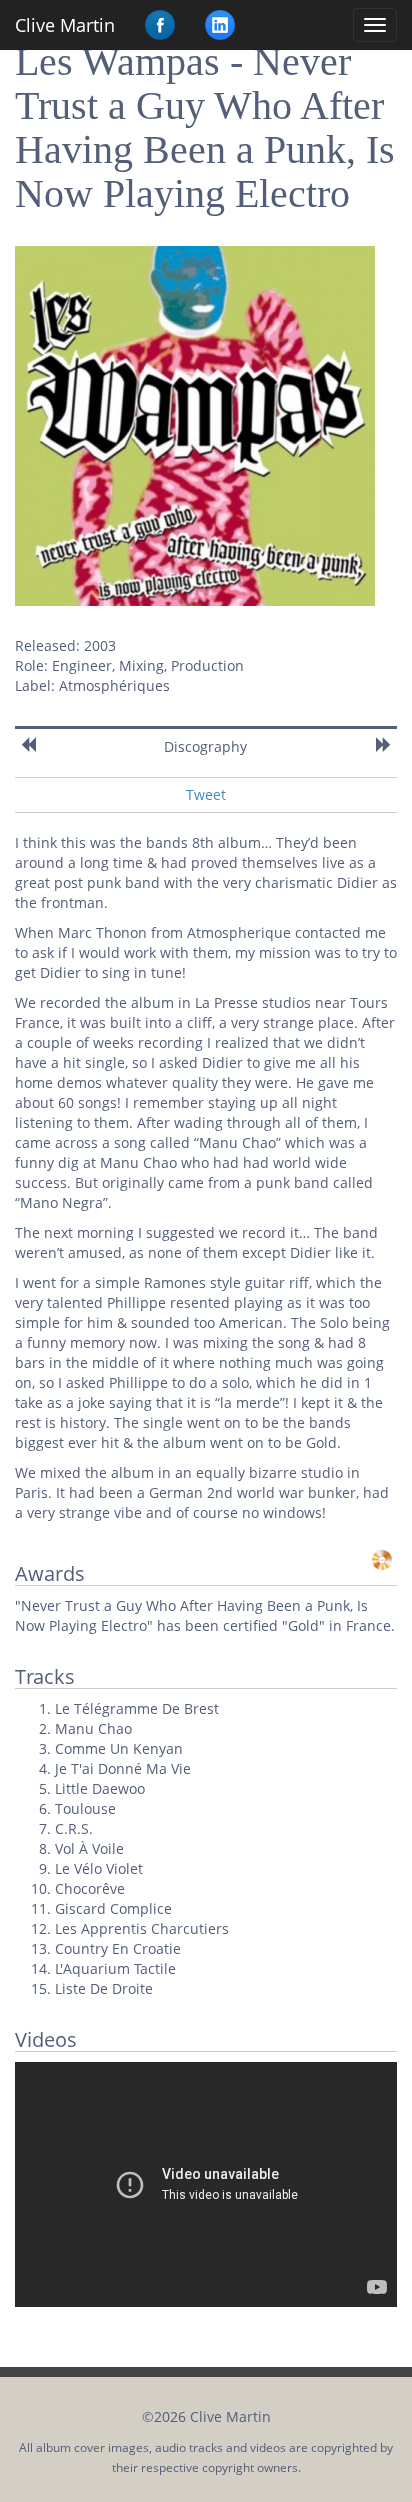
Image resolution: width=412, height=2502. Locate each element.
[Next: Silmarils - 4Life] (384, 745)
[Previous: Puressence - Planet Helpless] (28, 745)
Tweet (206, 794)
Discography (205, 746)
